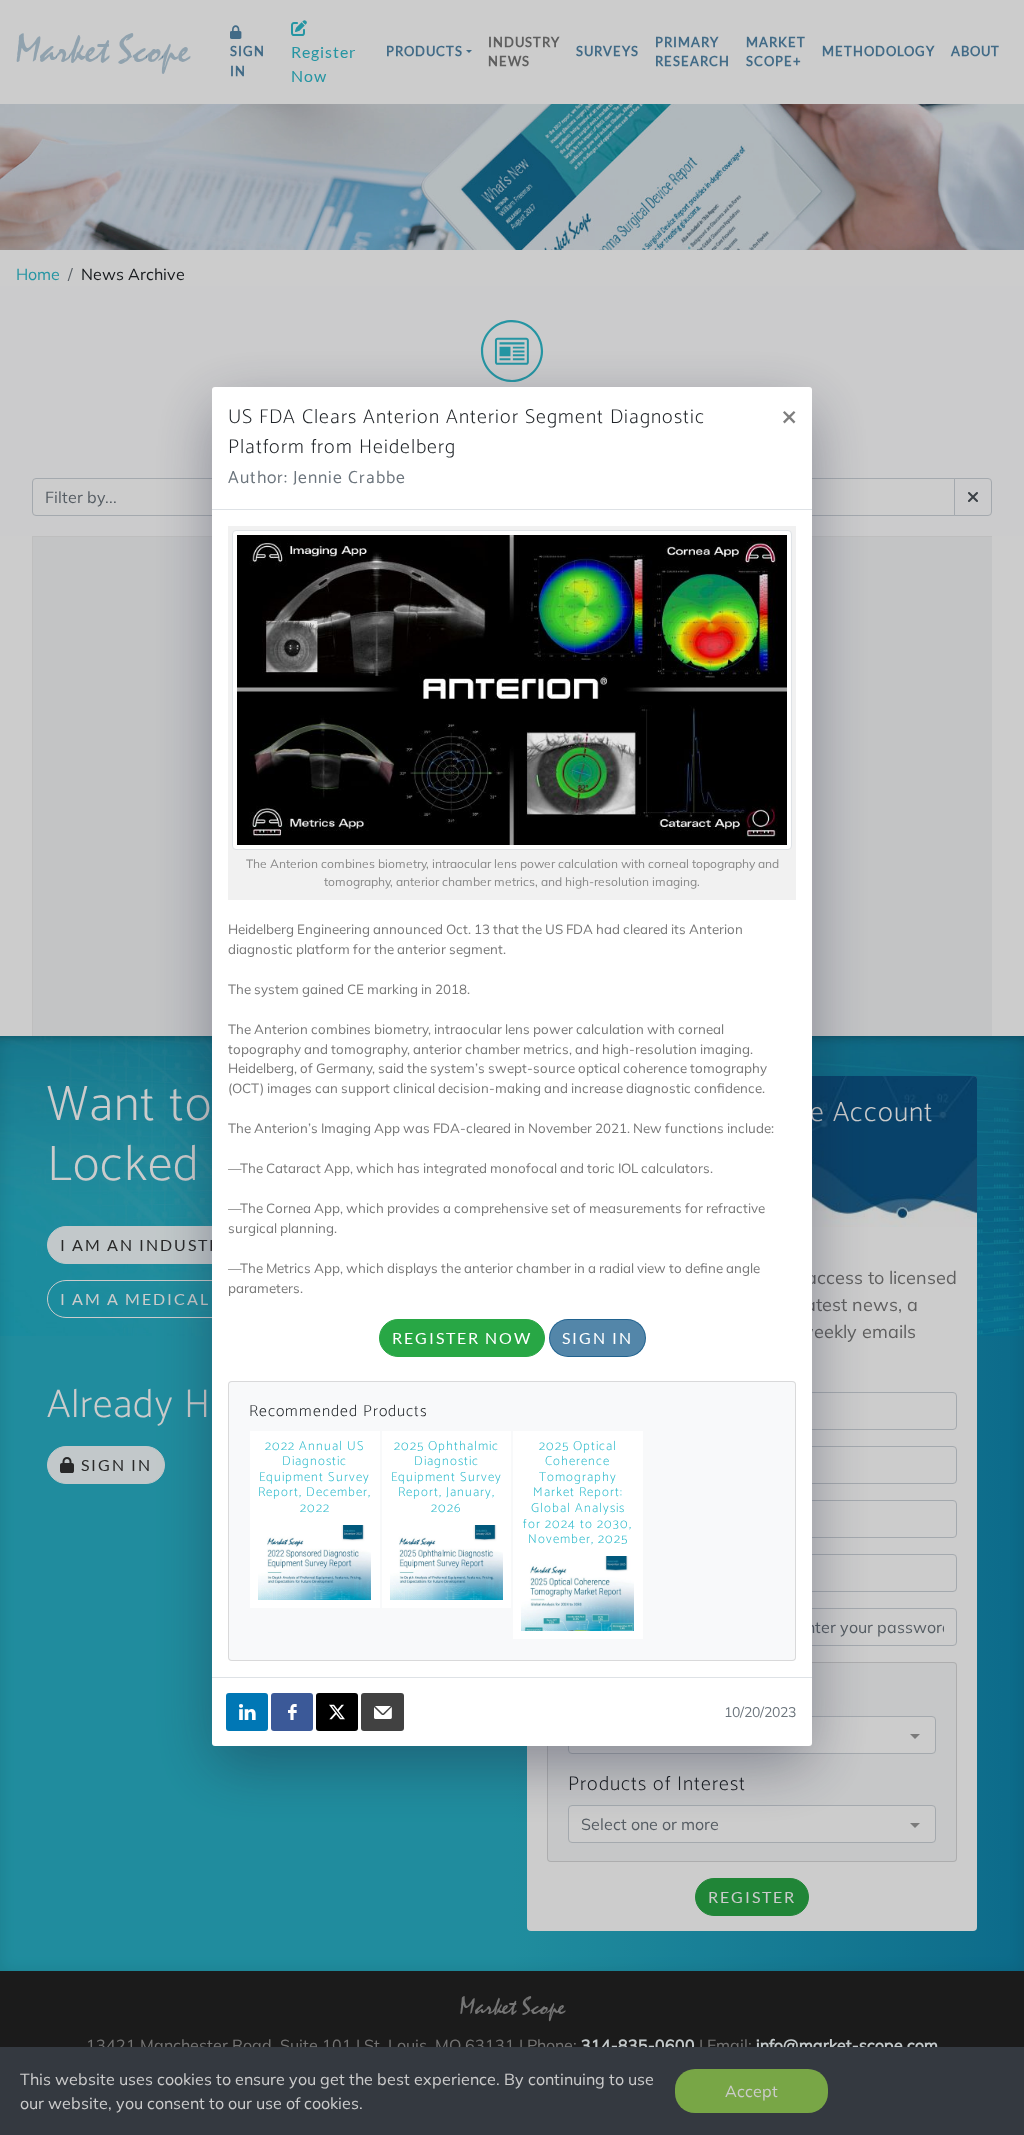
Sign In (597, 1337)
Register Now (462, 1337)
